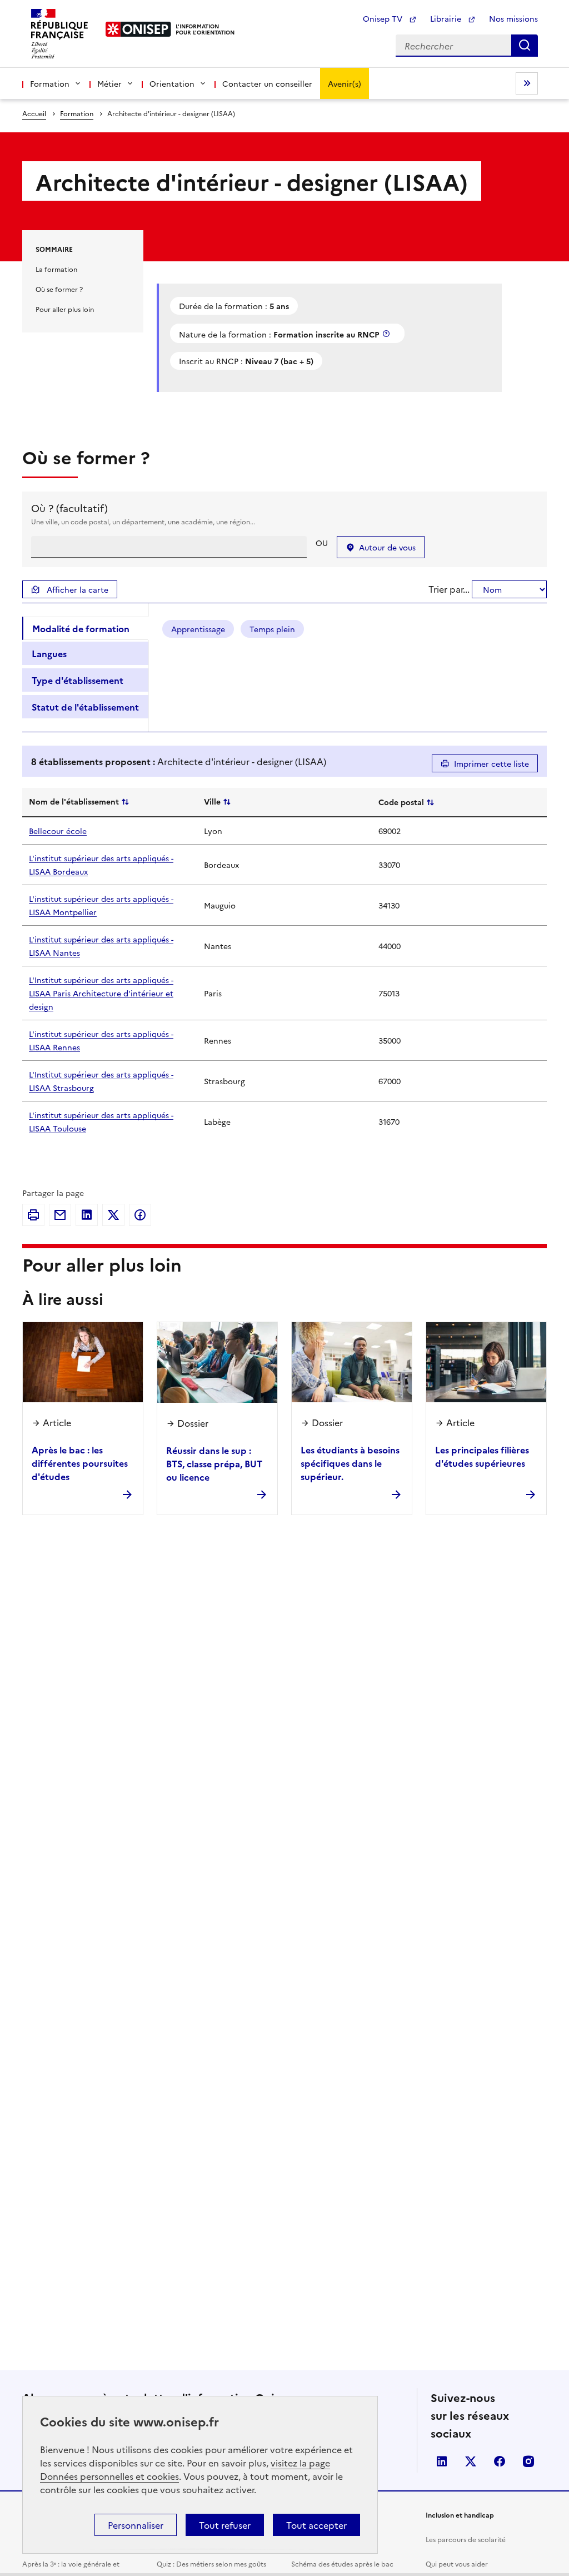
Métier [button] (109, 83)
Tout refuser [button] (225, 2525)
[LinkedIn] (87, 1215)
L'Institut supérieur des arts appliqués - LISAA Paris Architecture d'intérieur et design (101, 993)
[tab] (85, 628)
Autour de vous (387, 547)
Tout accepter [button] (316, 2525)
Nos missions (513, 18)
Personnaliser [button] (136, 2525)
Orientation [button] (172, 83)
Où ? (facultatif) (69, 508)
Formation (77, 113)
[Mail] (60, 1215)
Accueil (34, 113)
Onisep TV (384, 18)
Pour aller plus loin (65, 309)
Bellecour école (58, 831)
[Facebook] (140, 1215)
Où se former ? (59, 289)
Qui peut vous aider (457, 2563)
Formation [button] (50, 83)
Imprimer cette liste (491, 763)
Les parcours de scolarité (466, 2539)
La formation (56, 269)
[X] (113, 1215)
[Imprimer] (33, 1215)
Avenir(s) (345, 83)
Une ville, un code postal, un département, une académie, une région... (143, 521)
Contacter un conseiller (267, 83)
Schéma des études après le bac (342, 2563)
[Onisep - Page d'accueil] (139, 29)
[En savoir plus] (387, 333)
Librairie (447, 18)
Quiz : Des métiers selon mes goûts (211, 2563)
